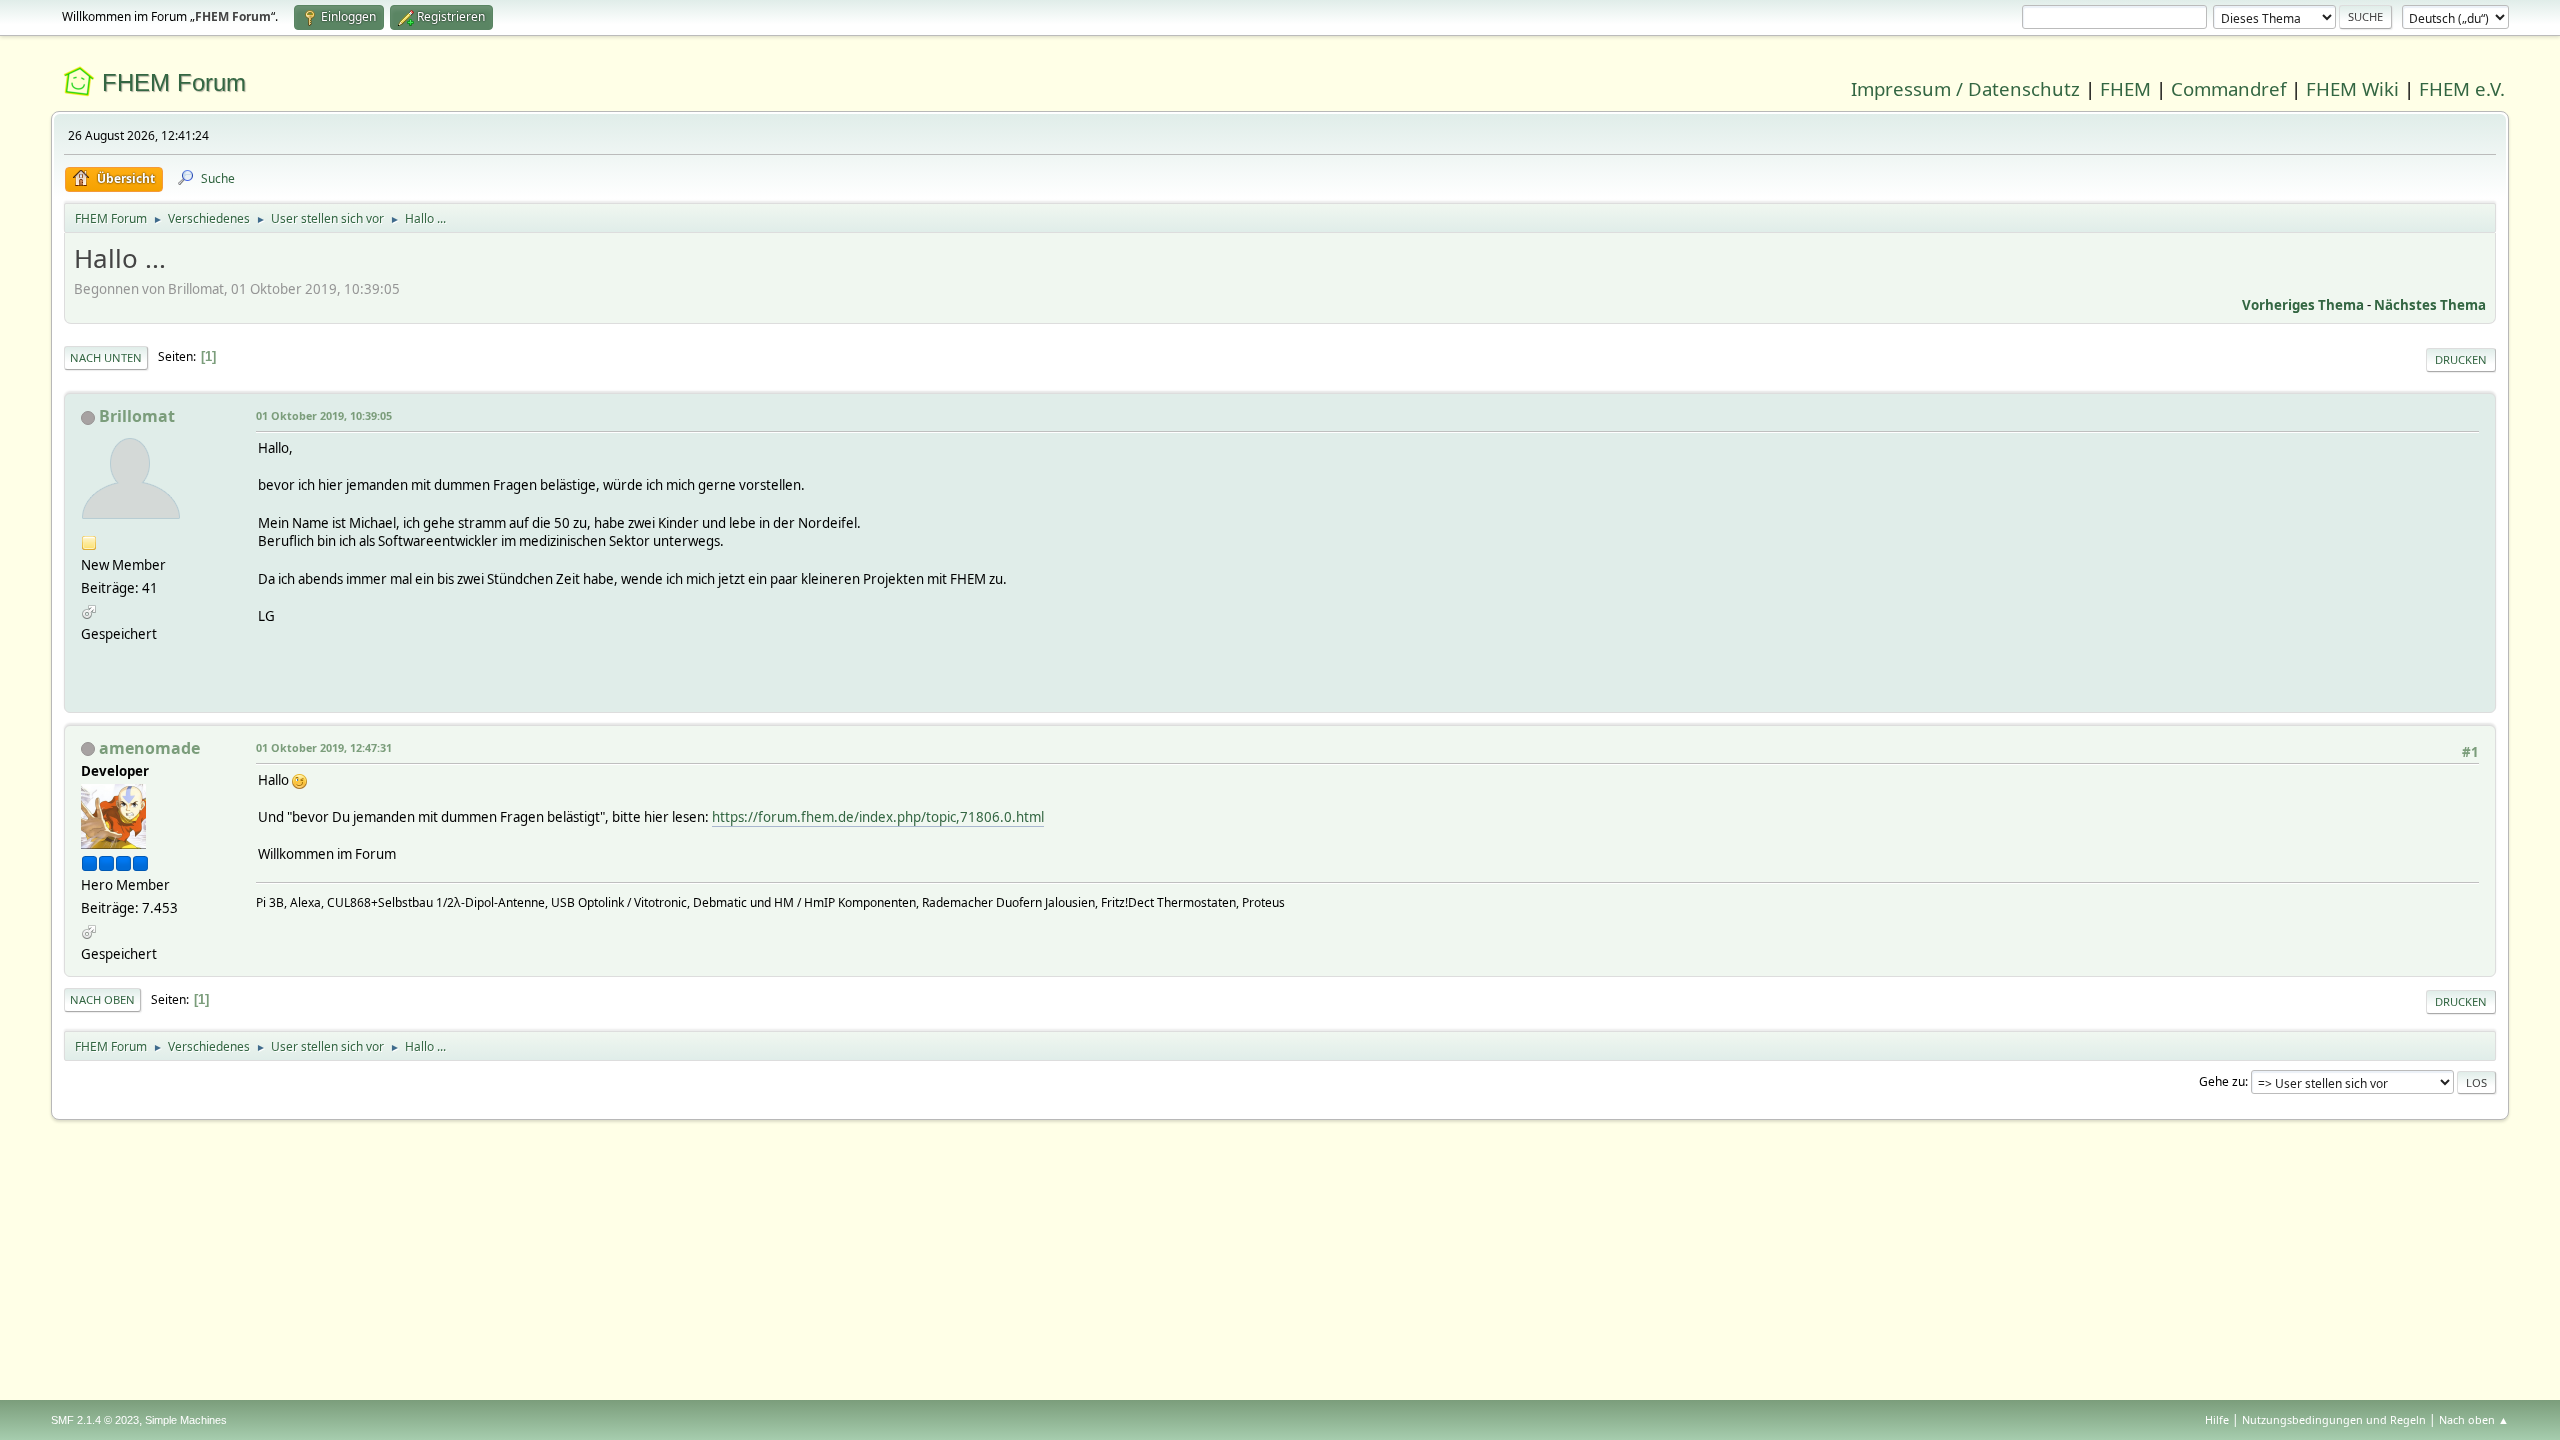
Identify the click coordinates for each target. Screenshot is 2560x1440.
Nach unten (106, 357)
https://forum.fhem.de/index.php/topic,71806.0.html (878, 817)
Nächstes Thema (2430, 305)
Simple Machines (186, 1420)
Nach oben (102, 999)
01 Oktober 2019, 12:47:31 (324, 747)
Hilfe (2217, 1419)
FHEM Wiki (2352, 88)
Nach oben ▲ (2474, 1419)
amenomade (149, 748)
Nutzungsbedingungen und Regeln (2334, 1419)
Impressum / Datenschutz (1965, 88)
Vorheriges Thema (2303, 305)
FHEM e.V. (2462, 88)
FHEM (2125, 88)
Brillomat (137, 416)
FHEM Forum (174, 82)
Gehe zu (2222, 1081)
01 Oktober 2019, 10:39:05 (324, 415)
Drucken (2461, 359)
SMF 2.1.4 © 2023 (95, 1420)
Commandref (2228, 88)
